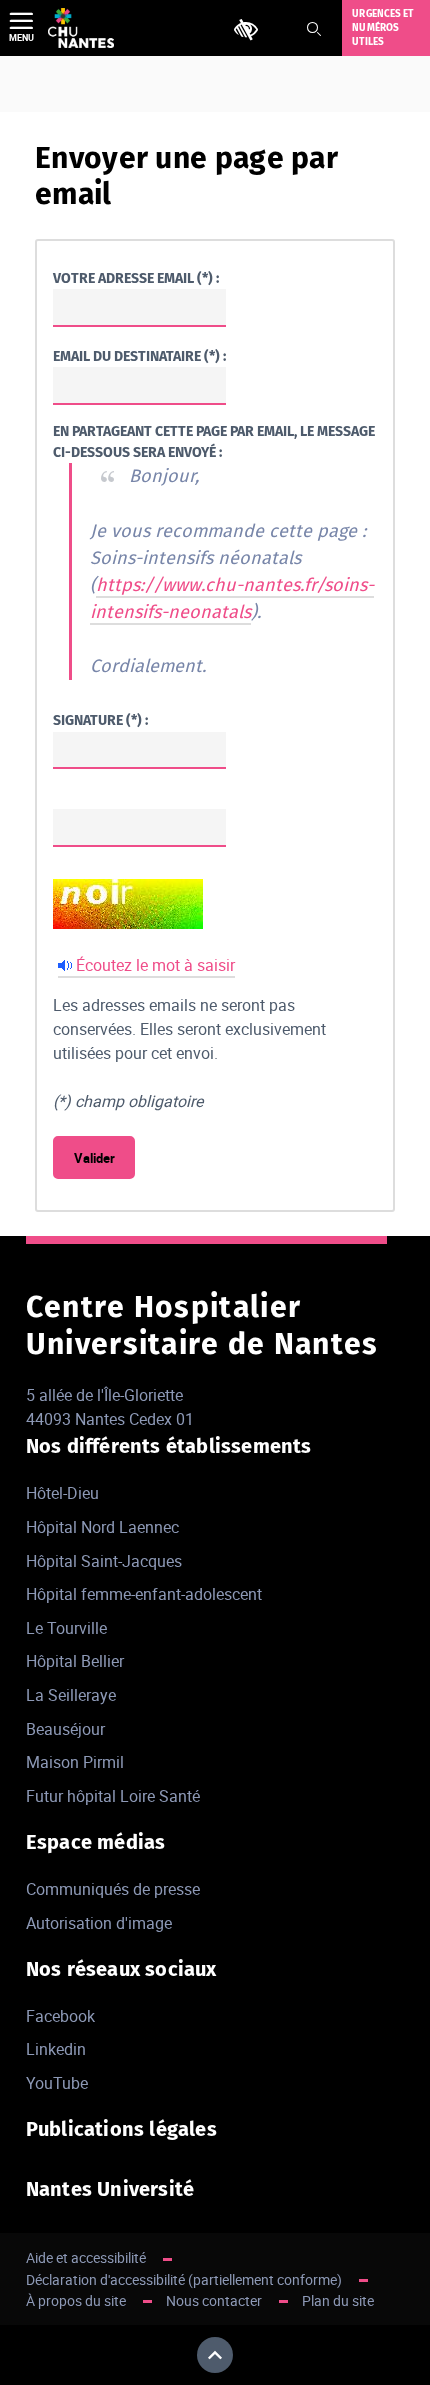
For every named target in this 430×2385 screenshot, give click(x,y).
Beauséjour (65, 1729)
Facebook (60, 2016)
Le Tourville (66, 1628)
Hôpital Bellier (75, 1661)
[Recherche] (314, 29)
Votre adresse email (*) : (136, 278)
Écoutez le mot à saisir (155, 965)
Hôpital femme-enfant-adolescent (144, 1594)
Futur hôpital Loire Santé (113, 1796)
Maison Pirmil (75, 1762)
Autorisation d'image (99, 1923)
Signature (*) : (100, 720)
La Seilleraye (71, 1695)
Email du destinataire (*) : (139, 356)
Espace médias (96, 1842)
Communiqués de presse (113, 1889)
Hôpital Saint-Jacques (104, 1561)
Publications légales (121, 2129)
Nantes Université (110, 2189)
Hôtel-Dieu (62, 1493)
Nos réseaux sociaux (121, 1969)
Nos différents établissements (169, 1446)
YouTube (57, 2083)
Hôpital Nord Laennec (102, 1527)
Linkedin (56, 2049)
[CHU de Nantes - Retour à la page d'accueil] (81, 28)
